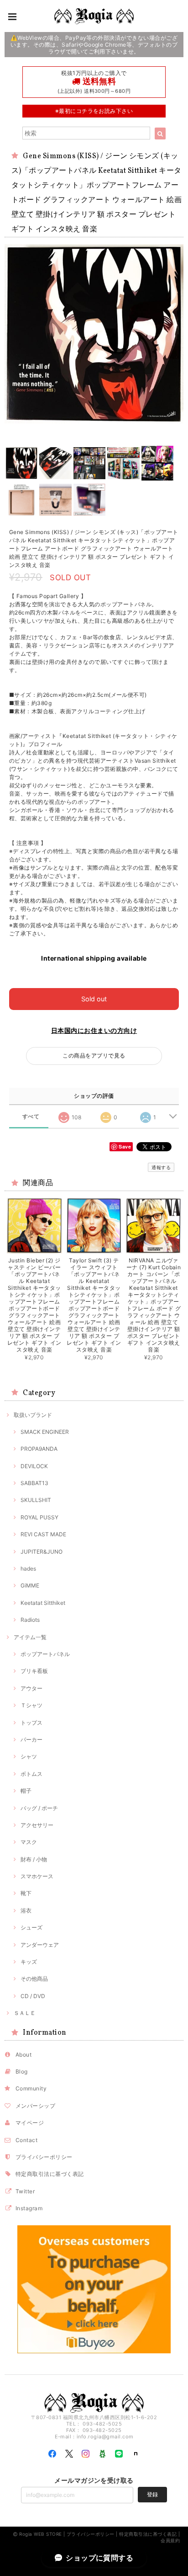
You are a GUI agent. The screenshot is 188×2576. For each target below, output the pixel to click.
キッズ (29, 1962)
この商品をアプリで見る (94, 1056)
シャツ (29, 1756)
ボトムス (31, 1774)
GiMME (30, 1585)
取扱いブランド (33, 1415)
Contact (26, 2140)
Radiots (30, 1620)
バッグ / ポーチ (39, 1808)
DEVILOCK (34, 1466)
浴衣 (26, 1911)
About (23, 2055)
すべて (31, 1117)
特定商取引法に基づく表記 (50, 2174)
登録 (152, 2494)
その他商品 (34, 1979)
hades (28, 1569)
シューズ (31, 1927)
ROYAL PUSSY (39, 1517)
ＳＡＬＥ (25, 2013)
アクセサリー (37, 1825)
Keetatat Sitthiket (43, 1603)
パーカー (31, 1740)
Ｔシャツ (31, 1705)
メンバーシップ (35, 2106)
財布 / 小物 (34, 1859)
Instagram (29, 2208)
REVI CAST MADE (43, 1534)
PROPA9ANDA (39, 1449)
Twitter (25, 2191)
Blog (22, 2071)
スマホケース (37, 1876)
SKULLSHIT (36, 1500)
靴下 (26, 1893)
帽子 (26, 1791)
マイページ (30, 2123)
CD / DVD (33, 1996)
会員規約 (170, 2540)
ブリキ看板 (34, 1671)
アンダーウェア (40, 1945)
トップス (31, 1723)
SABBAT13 (34, 1483)
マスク (29, 1842)
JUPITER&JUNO (42, 1552)
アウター (31, 1688)
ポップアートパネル (45, 1654)
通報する (161, 1167)
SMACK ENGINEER (45, 1432)
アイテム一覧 (30, 1637)
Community (31, 2088)
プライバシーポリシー (44, 2157)
